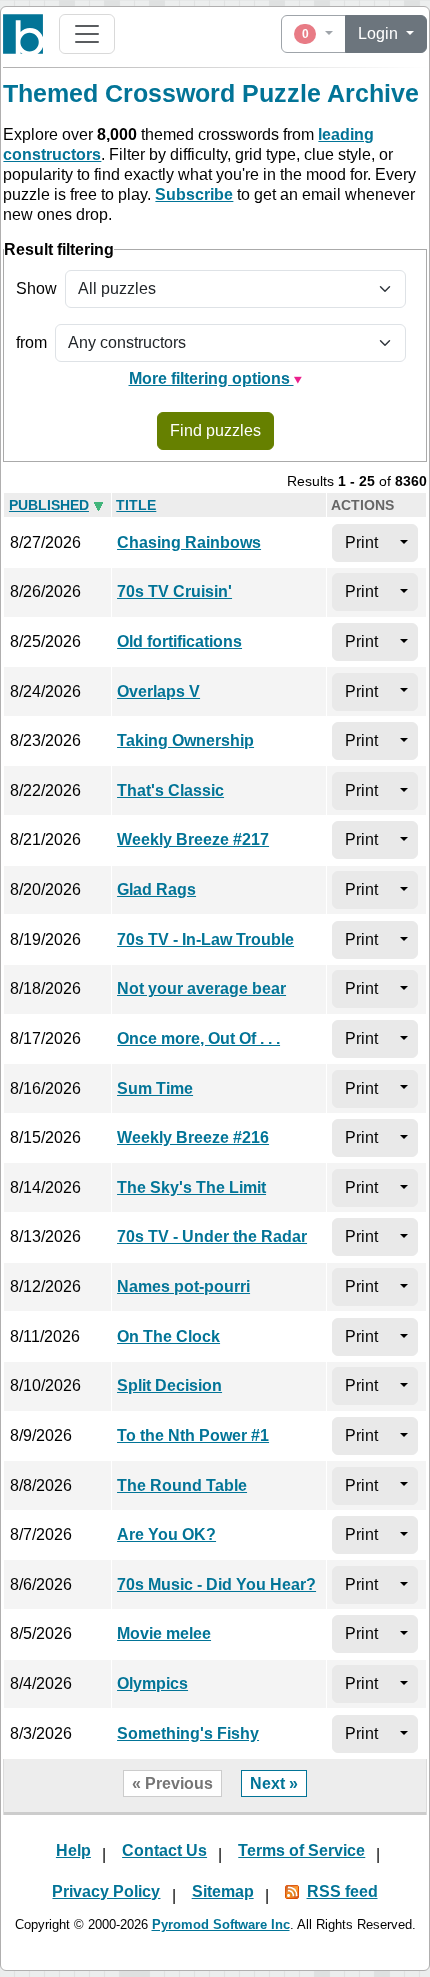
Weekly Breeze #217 (193, 839)
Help (73, 1850)
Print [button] (361, 542)
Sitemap (223, 1891)
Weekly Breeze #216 (193, 1137)
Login (380, 33)
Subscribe (194, 194)
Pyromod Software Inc (221, 1924)
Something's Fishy (188, 1733)
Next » (274, 1783)
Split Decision (169, 1385)
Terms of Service (301, 1850)
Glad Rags (156, 889)
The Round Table (182, 1485)
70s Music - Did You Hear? (216, 1584)
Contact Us (164, 1850)
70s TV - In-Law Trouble (205, 939)
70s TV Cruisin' (174, 591)
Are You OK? (166, 1534)
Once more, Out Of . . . (198, 1038)
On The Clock (168, 1336)
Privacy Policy (106, 1891)
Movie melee (164, 1633)
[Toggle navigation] (87, 34)
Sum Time (155, 1088)
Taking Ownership (185, 740)
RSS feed (342, 1891)
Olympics (152, 1683)
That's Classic (170, 790)
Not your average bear (201, 988)
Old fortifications (179, 641)
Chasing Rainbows (189, 542)
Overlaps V (158, 691)
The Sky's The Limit (191, 1187)
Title (136, 505)
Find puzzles (215, 430)
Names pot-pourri (183, 1286)
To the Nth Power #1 (193, 1435)
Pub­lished (49, 505)
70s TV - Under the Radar (212, 1236)
